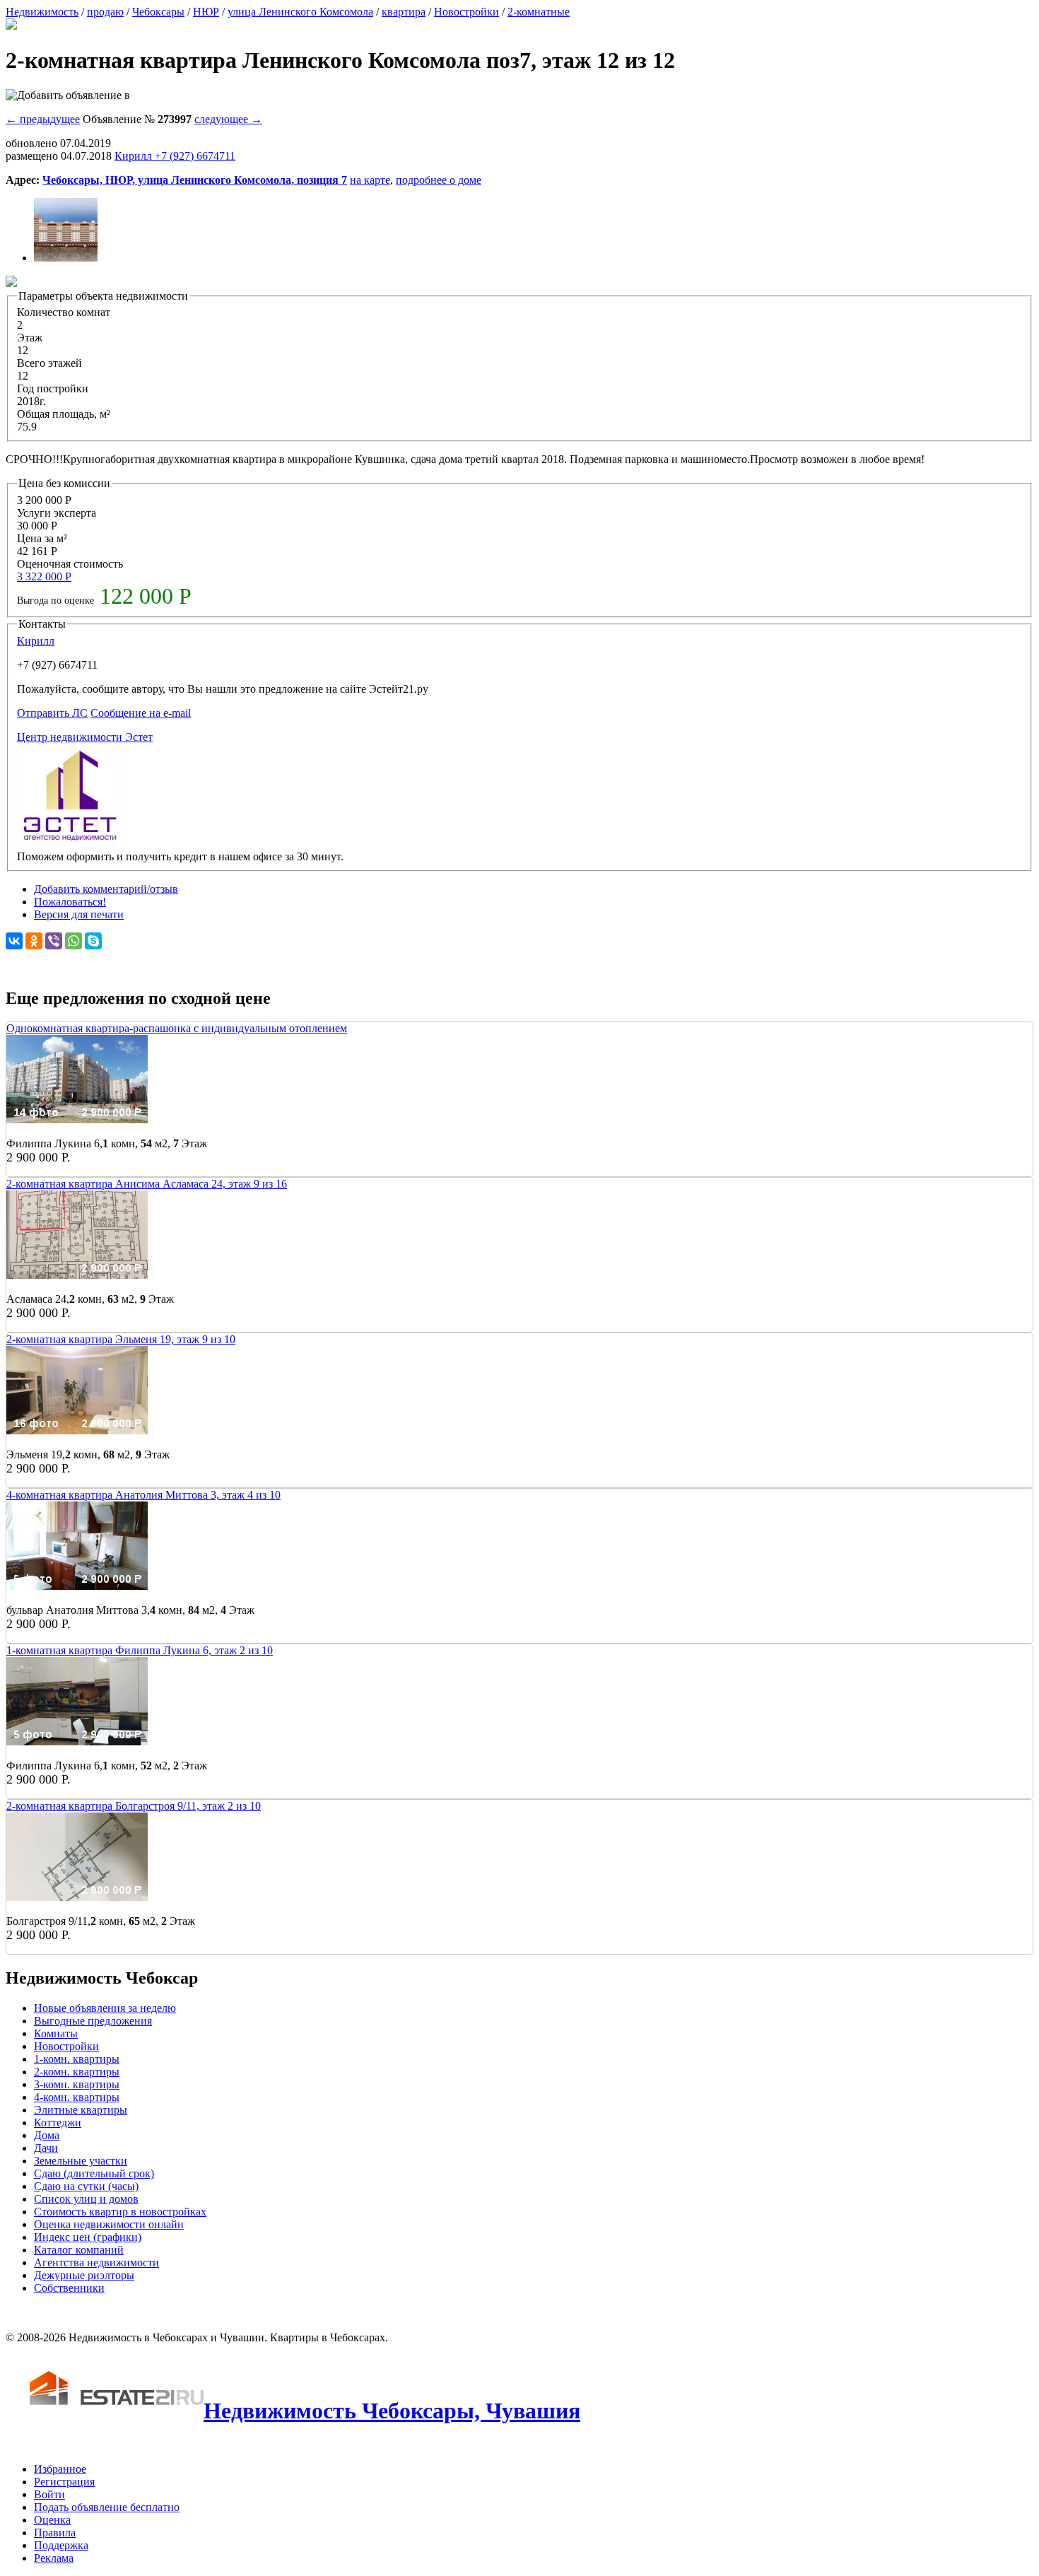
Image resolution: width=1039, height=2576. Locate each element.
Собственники (69, 2288)
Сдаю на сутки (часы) (86, 2186)
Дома (47, 2135)
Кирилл (36, 641)
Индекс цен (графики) (88, 2237)
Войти (49, 2494)
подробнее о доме (439, 180)
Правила (55, 2533)
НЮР (206, 12)
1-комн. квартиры (77, 2059)
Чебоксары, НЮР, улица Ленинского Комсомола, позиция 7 (195, 180)
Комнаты (56, 2033)
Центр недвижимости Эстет (85, 737)
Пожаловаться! (70, 902)
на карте (370, 180)
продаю (105, 12)
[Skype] (93, 941)
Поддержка (61, 2545)
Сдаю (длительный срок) (94, 2173)
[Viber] (54, 941)
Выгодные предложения (93, 2021)
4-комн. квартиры (77, 2097)
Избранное (60, 2469)
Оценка (52, 2520)
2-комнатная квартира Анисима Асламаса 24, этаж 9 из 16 (147, 1184)
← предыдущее (43, 119)
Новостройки (466, 12)
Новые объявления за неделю (105, 2008)
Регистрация (64, 2482)
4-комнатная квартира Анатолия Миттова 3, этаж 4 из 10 (143, 1495)
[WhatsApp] (74, 941)
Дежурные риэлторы (84, 2275)
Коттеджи (58, 2123)
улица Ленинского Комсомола (300, 12)
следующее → (228, 119)
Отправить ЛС (52, 713)
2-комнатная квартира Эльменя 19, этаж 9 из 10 (121, 1339)
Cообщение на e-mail (141, 713)
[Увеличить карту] (11, 283)
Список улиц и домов (86, 2199)
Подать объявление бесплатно (107, 2507)
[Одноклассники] (34, 941)
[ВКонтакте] (14, 941)
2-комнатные (539, 12)
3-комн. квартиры (77, 2084)
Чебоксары (158, 12)
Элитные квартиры (81, 2110)
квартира (404, 12)
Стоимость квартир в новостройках (120, 2212)
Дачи (46, 2148)
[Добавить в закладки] (68, 95)
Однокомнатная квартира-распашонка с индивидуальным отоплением (177, 1028)
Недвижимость (42, 12)
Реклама (54, 2558)
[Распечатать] (11, 26)
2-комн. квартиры (77, 2072)
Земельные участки (81, 2161)
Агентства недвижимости (96, 2262)
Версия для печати (79, 914)
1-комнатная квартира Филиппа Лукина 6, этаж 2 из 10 (140, 1650)
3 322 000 (44, 576)
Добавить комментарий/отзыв (106, 889)
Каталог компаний (79, 2250)
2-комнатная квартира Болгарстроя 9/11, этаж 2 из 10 (134, 1806)
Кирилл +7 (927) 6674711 (175, 156)
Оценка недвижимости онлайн (109, 2224)
